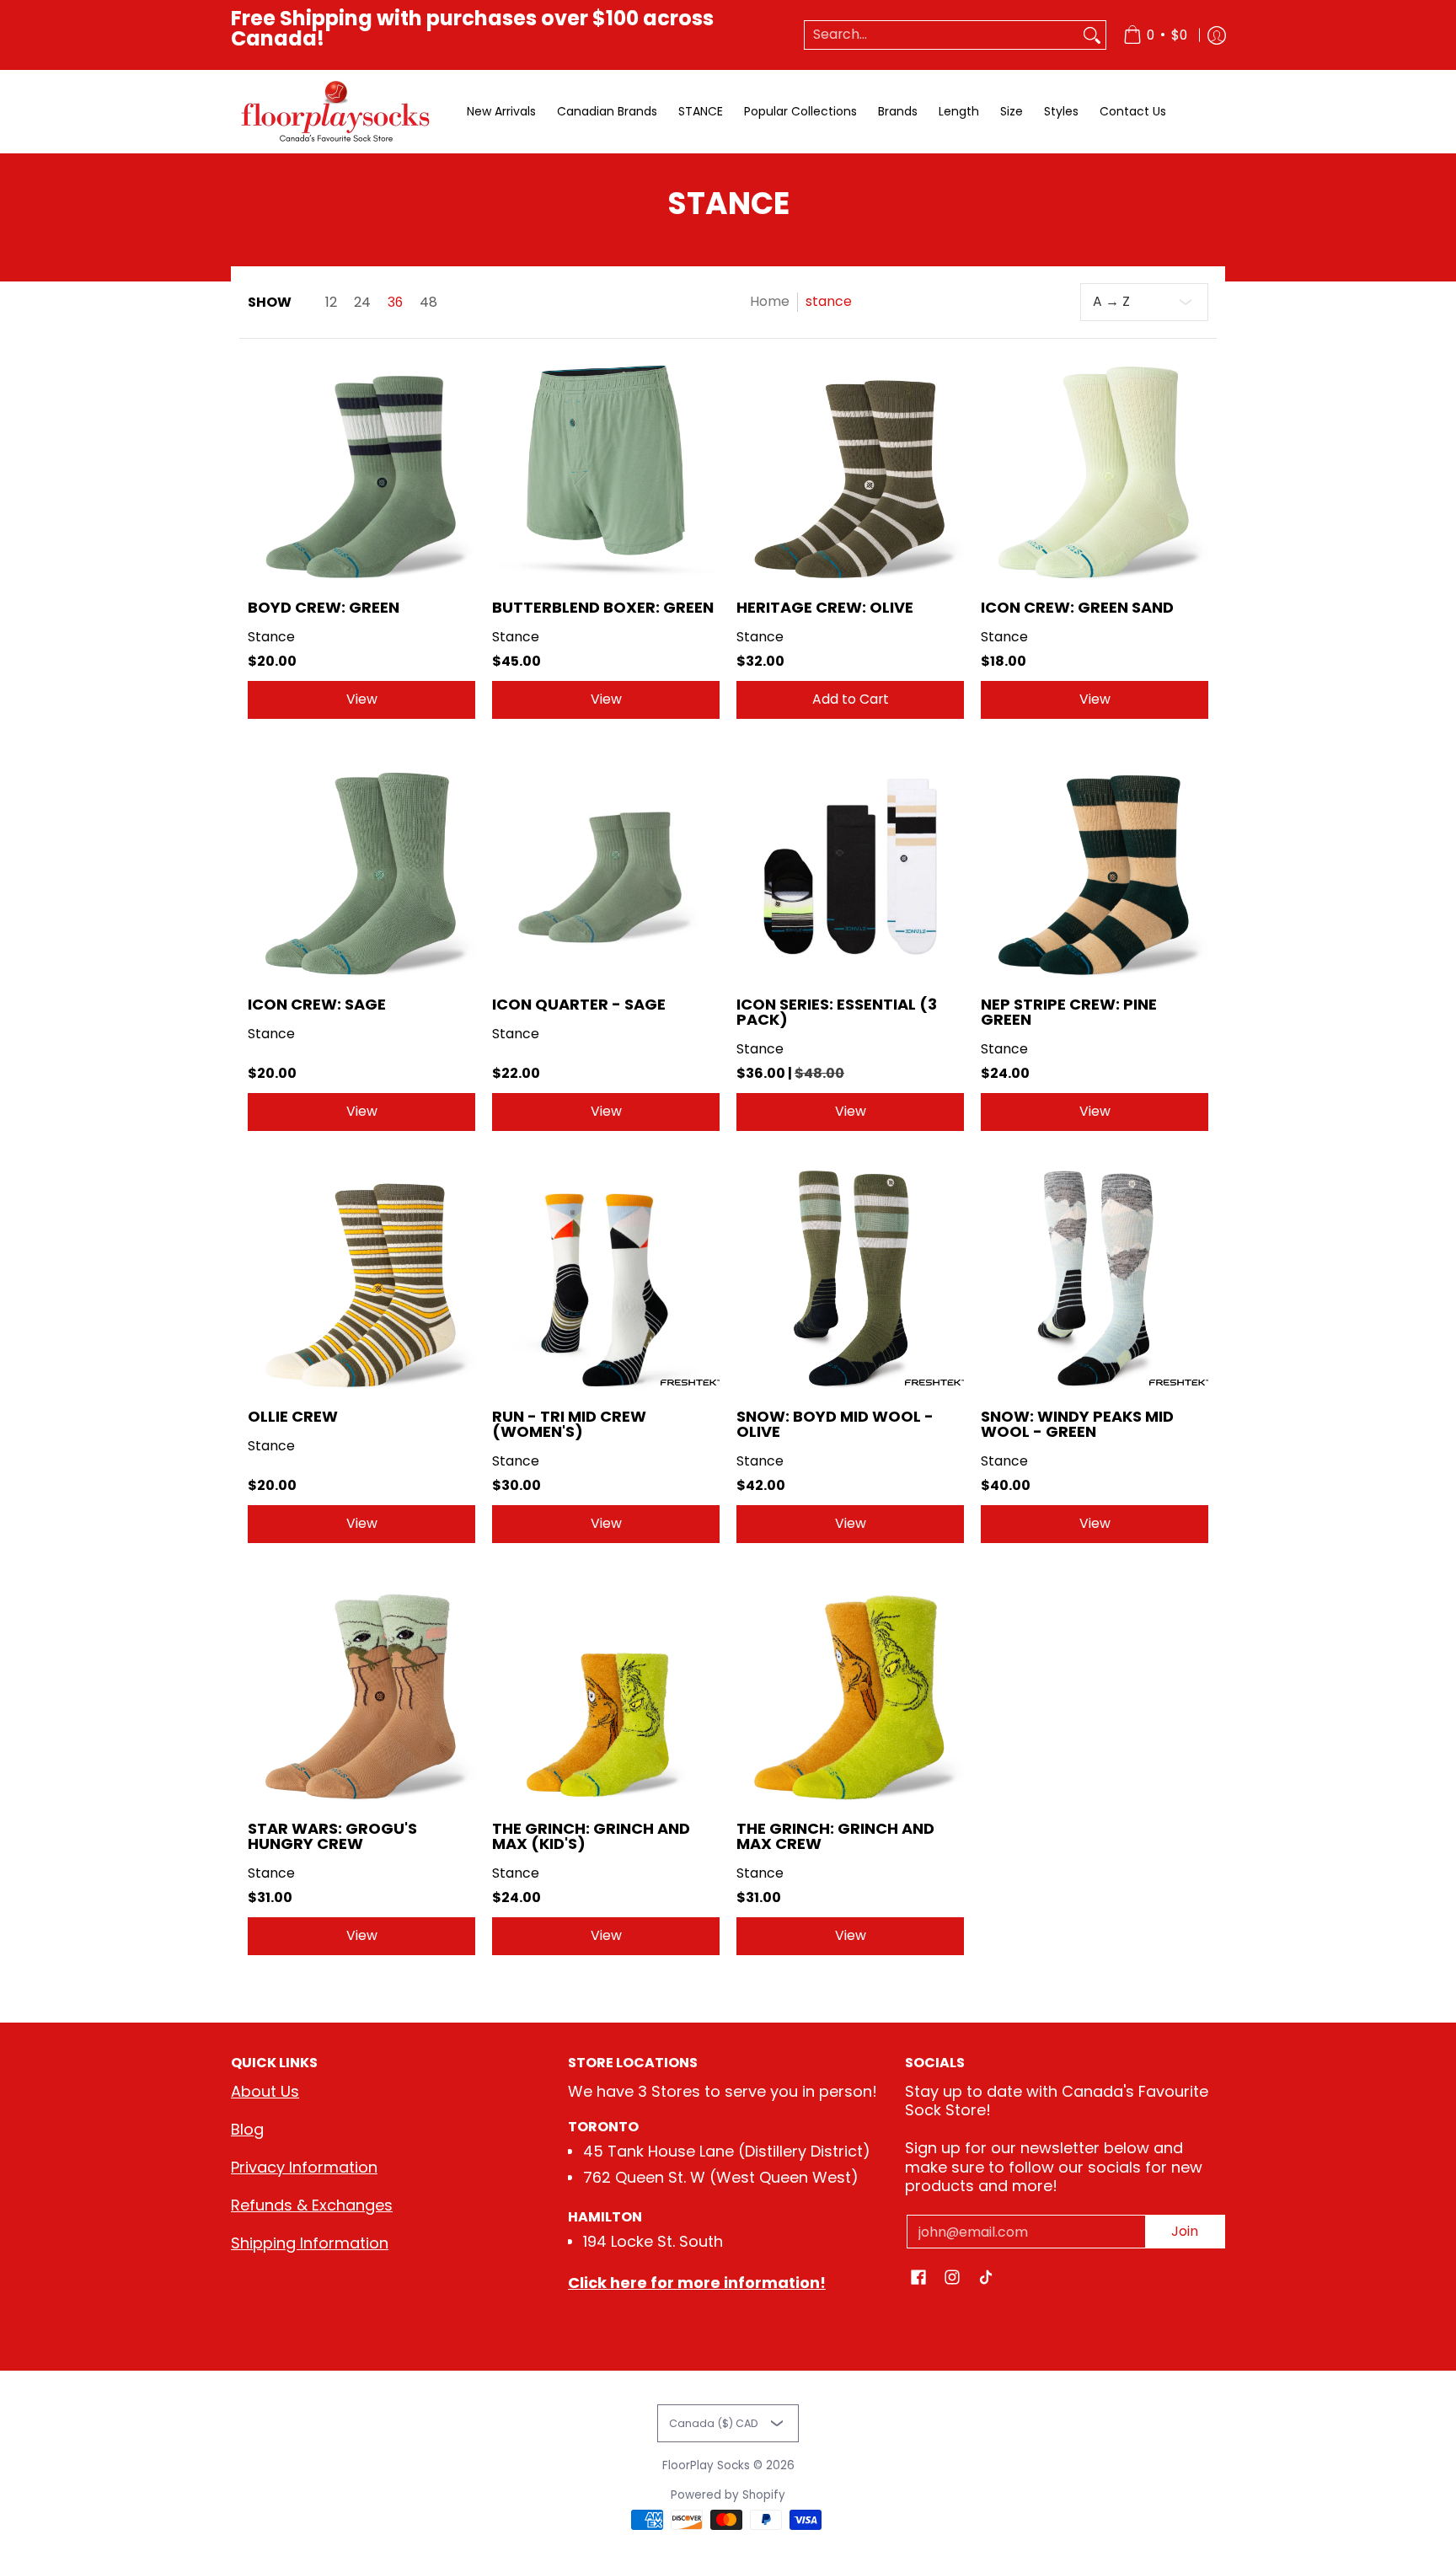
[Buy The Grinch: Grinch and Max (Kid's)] (606, 1691)
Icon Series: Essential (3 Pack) (837, 1012)
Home (770, 301)
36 (395, 303)
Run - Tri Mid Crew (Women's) (569, 1424)
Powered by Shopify (728, 2495)
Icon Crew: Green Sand (1077, 607)
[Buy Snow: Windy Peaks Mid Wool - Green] (1095, 1278)
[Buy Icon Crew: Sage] (361, 866)
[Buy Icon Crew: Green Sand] (1095, 469)
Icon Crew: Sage (317, 1004)
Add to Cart (851, 699)
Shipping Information (310, 2243)
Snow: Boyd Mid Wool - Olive (835, 1424)
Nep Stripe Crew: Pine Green (1069, 1012)
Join (1185, 2231)
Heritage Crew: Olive (825, 607)
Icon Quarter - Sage (579, 1004)
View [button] (362, 699)
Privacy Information (304, 2167)
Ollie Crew (293, 1416)
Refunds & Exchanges (312, 2205)
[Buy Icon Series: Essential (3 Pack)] (850, 866)
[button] (918, 2279)
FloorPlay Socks (706, 2465)
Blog (247, 2129)
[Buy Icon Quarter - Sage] (606, 866)
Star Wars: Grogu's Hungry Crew (332, 1836)
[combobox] (942, 35)
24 (362, 303)
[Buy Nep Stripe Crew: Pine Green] (1095, 866)
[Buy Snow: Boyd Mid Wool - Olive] (850, 1278)
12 (331, 303)
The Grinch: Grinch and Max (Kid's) (591, 1836)
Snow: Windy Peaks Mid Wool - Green (1077, 1424)
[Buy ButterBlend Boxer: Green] (606, 469)
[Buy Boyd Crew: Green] (361, 469)
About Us (265, 2091)
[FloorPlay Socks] (336, 112)
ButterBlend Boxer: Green (603, 607)
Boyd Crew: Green (324, 607)
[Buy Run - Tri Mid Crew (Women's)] (606, 1278)
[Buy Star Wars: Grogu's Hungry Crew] (361, 1691)
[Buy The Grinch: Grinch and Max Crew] (850, 1691)
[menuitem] (1155, 35)
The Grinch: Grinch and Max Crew (835, 1836)
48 (428, 303)
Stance (271, 637)
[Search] (1092, 35)
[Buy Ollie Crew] (361, 1278)
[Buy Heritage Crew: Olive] (850, 469)
